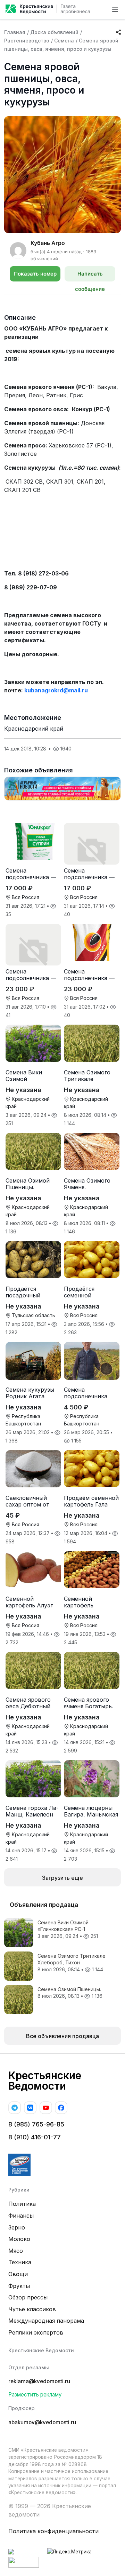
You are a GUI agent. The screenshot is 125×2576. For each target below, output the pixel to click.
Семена (64, 41)
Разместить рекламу (35, 2395)
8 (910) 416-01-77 (35, 2137)
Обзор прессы (28, 2297)
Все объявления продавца (62, 2036)
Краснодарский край (34, 729)
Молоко (19, 2239)
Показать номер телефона (35, 276)
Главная (15, 32)
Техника (20, 2262)
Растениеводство (27, 41)
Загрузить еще (62, 1878)
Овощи (18, 2274)
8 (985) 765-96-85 (36, 2124)
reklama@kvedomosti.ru (39, 2381)
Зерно (17, 2227)
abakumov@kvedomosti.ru (42, 2422)
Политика (22, 2204)
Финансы (21, 2216)
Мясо (16, 2251)
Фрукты (19, 2286)
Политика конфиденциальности (53, 2531)
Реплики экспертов (36, 2332)
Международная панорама (46, 2321)
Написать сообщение (90, 276)
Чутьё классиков (32, 2309)
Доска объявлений (54, 32)
